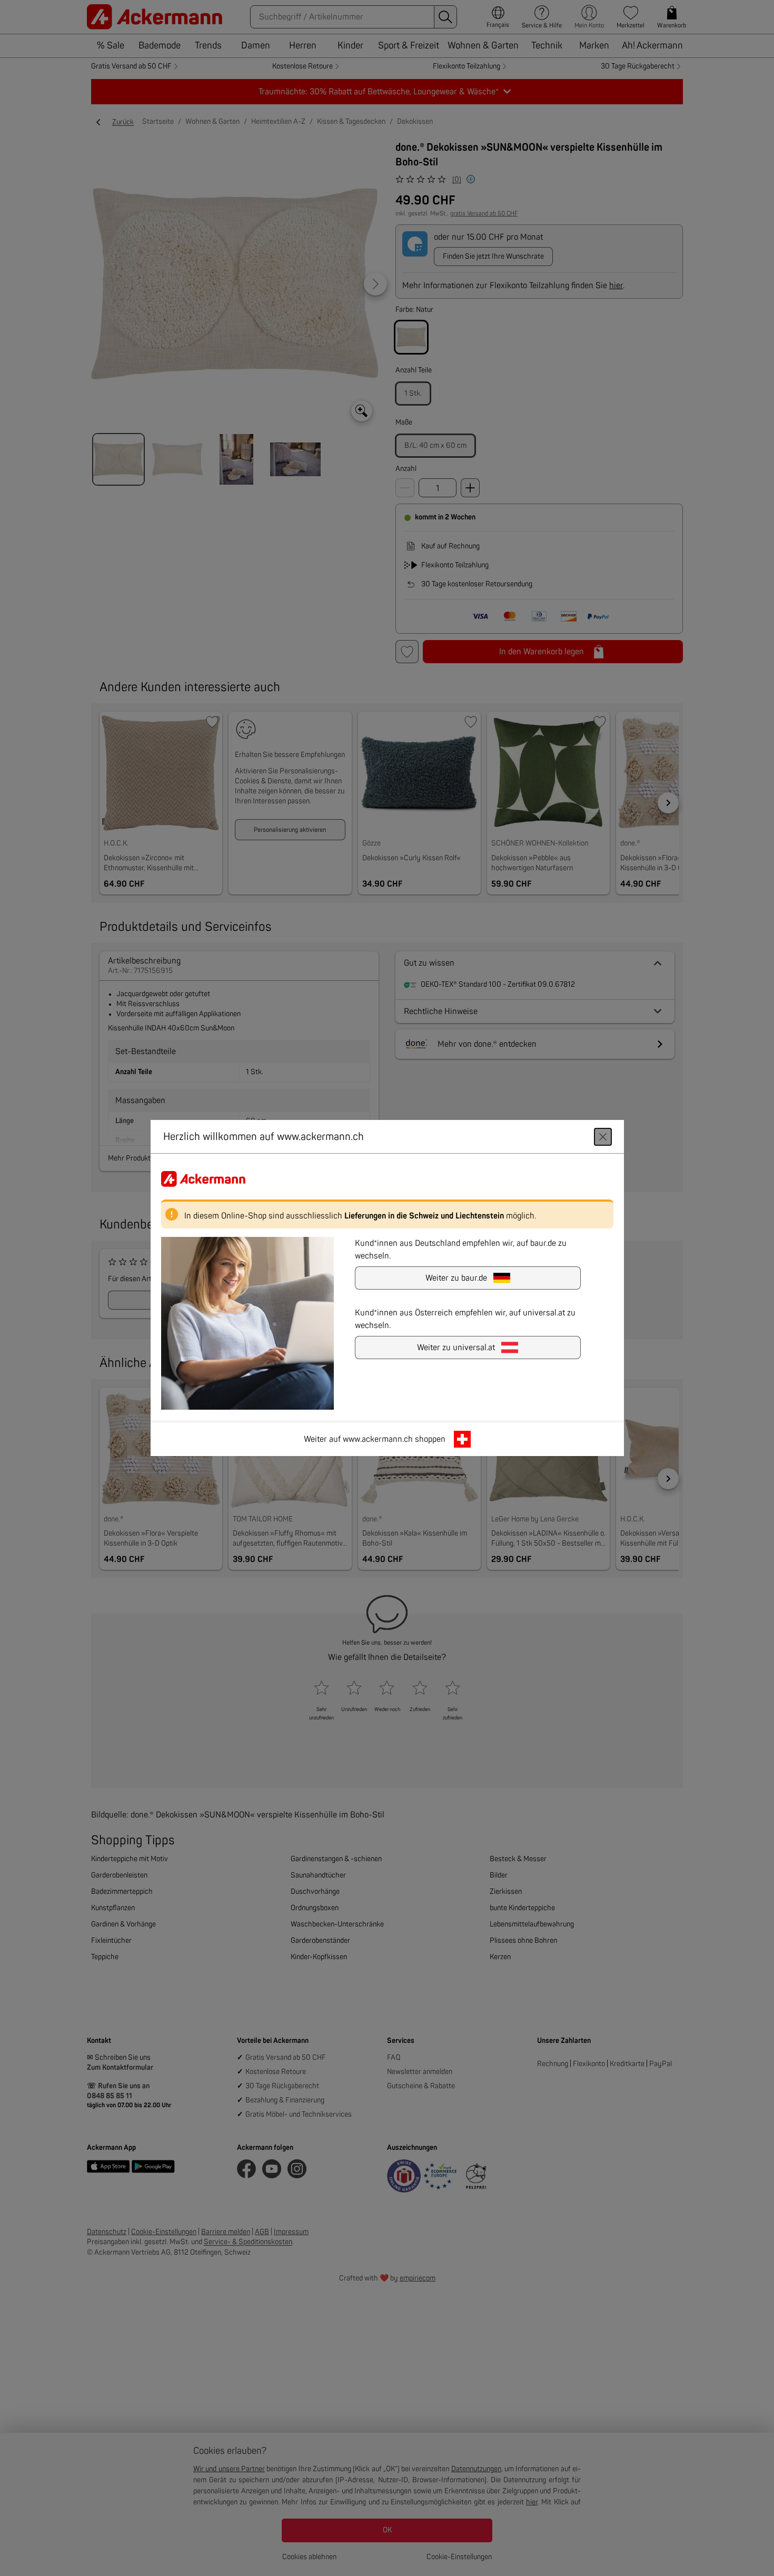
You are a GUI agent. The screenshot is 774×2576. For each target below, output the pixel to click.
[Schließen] (603, 1137)
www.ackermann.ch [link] (378, 1439)
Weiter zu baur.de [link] (456, 1278)
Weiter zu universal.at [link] (456, 1348)
